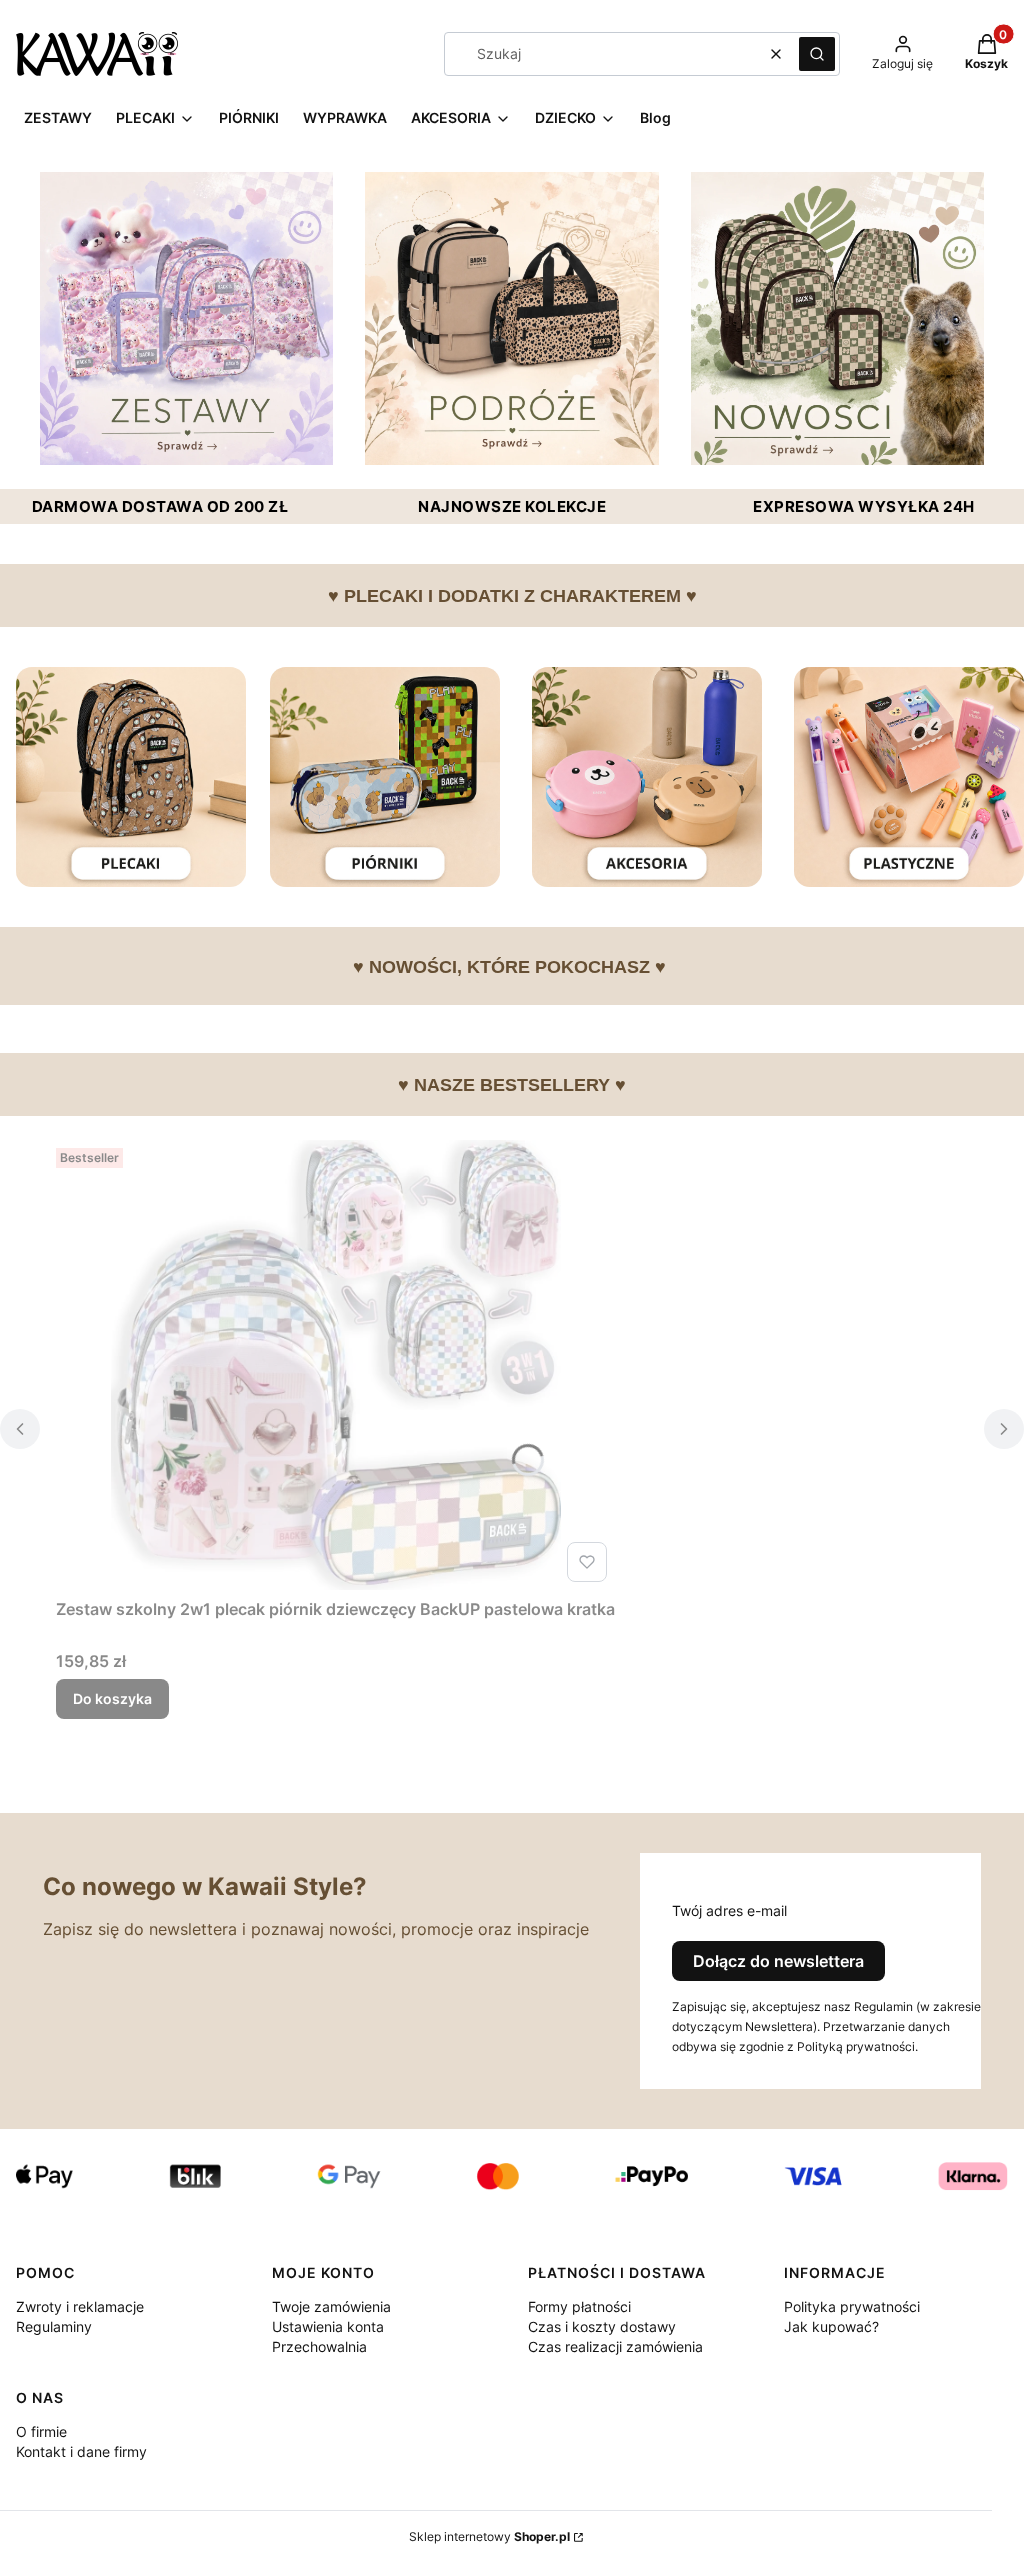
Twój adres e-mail (729, 1910)
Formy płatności (579, 2306)
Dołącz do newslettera (778, 1961)
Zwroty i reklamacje (80, 2306)
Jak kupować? (831, 2326)
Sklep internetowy (489, 2536)
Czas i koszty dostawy (602, 2326)
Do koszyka (112, 1698)
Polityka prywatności (852, 2306)
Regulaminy (54, 2326)
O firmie (41, 2431)
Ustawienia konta (328, 2326)
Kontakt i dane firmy (81, 2451)
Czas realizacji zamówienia (615, 2346)
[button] (817, 54)
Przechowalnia (319, 2346)
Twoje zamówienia (331, 2306)
